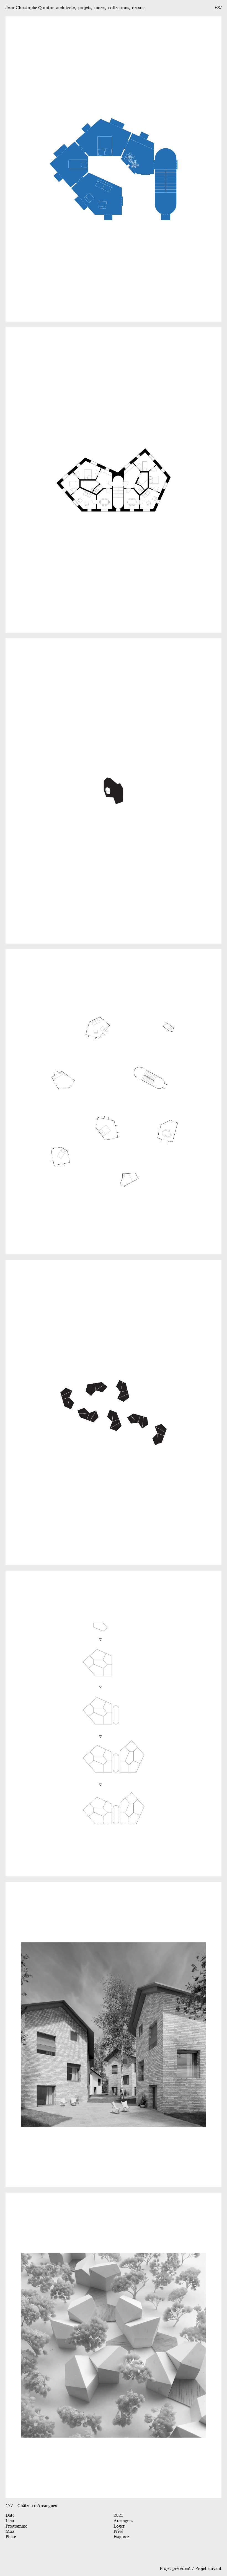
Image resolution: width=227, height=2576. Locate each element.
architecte (65, 8)
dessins (139, 8)
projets (85, 8)
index (100, 8)
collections (119, 8)
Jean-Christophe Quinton (30, 8)
